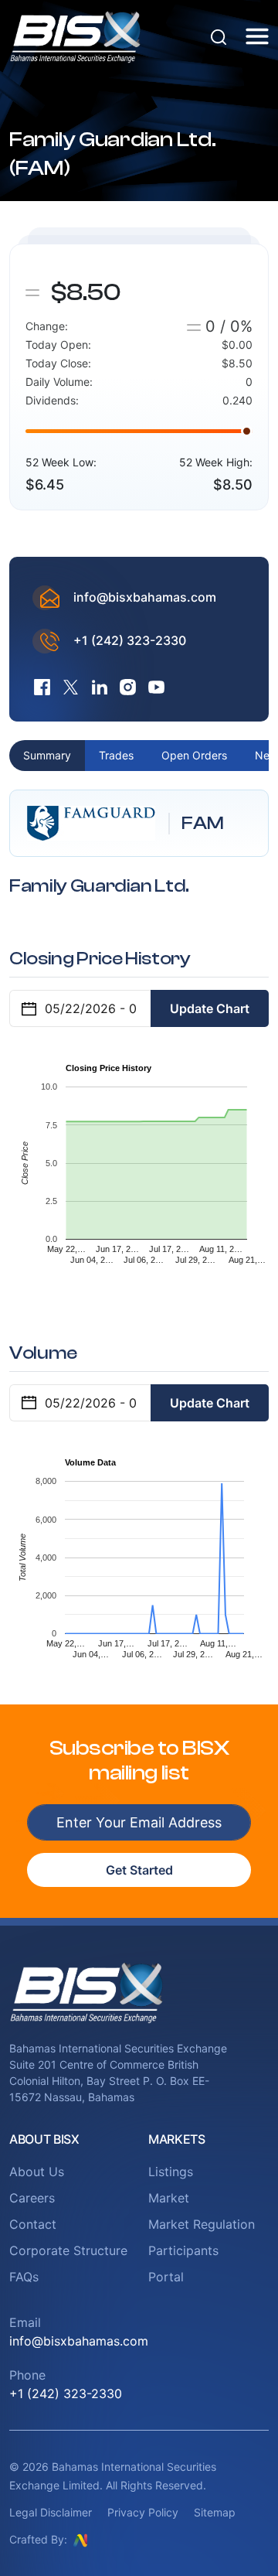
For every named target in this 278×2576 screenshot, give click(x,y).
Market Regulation (202, 2224)
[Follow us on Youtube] (156, 687)
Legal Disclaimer (51, 2512)
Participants (183, 2250)
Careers (32, 2198)
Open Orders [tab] (194, 755)
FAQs (24, 2277)
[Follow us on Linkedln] (99, 687)
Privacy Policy (143, 2512)
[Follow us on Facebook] (42, 687)
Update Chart (210, 1008)
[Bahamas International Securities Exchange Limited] (75, 35)
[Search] (219, 36)
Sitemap (215, 2512)
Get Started (139, 1870)
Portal (166, 2277)
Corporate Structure (68, 2250)
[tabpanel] (139, 1235)
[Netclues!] (80, 2539)
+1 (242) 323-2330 (130, 640)
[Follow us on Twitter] (71, 687)
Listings (171, 2172)
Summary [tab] (47, 755)
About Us (37, 2172)
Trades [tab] (116, 755)
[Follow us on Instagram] (128, 687)
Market (169, 2198)
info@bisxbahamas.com (145, 597)
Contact (33, 2224)
